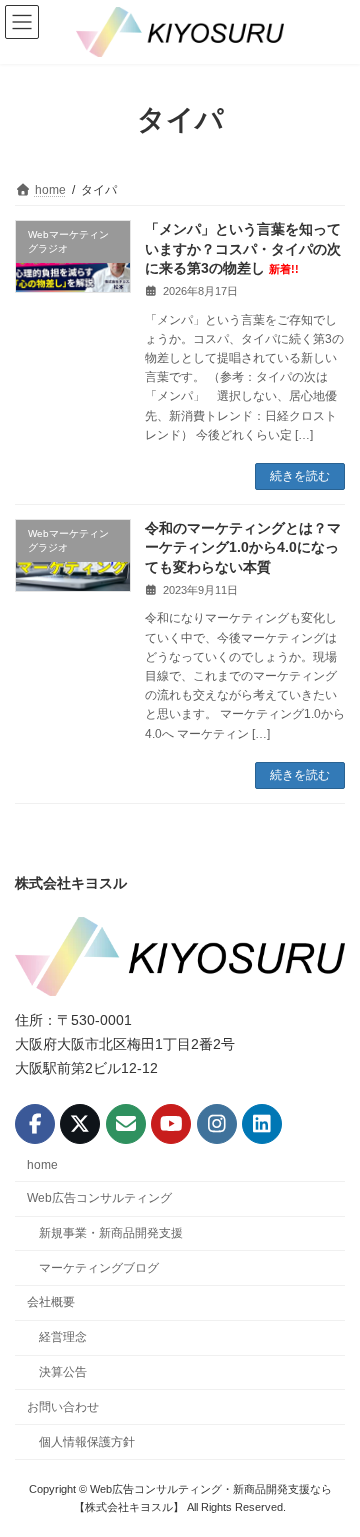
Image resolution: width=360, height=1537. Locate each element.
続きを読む (300, 476)
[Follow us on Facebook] (35, 1124)
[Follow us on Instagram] (217, 1124)
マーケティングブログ (99, 1267)
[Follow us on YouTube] (171, 1124)
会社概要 (51, 1302)
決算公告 (63, 1372)
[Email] (126, 1124)
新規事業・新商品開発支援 (111, 1233)
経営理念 (63, 1337)
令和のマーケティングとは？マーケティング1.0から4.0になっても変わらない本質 (243, 547)
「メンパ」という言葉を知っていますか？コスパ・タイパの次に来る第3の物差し (243, 248)
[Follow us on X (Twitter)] (80, 1124)
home (42, 1165)
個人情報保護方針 (87, 1441)
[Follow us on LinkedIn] (262, 1124)
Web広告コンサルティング (99, 1198)
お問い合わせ (63, 1407)
